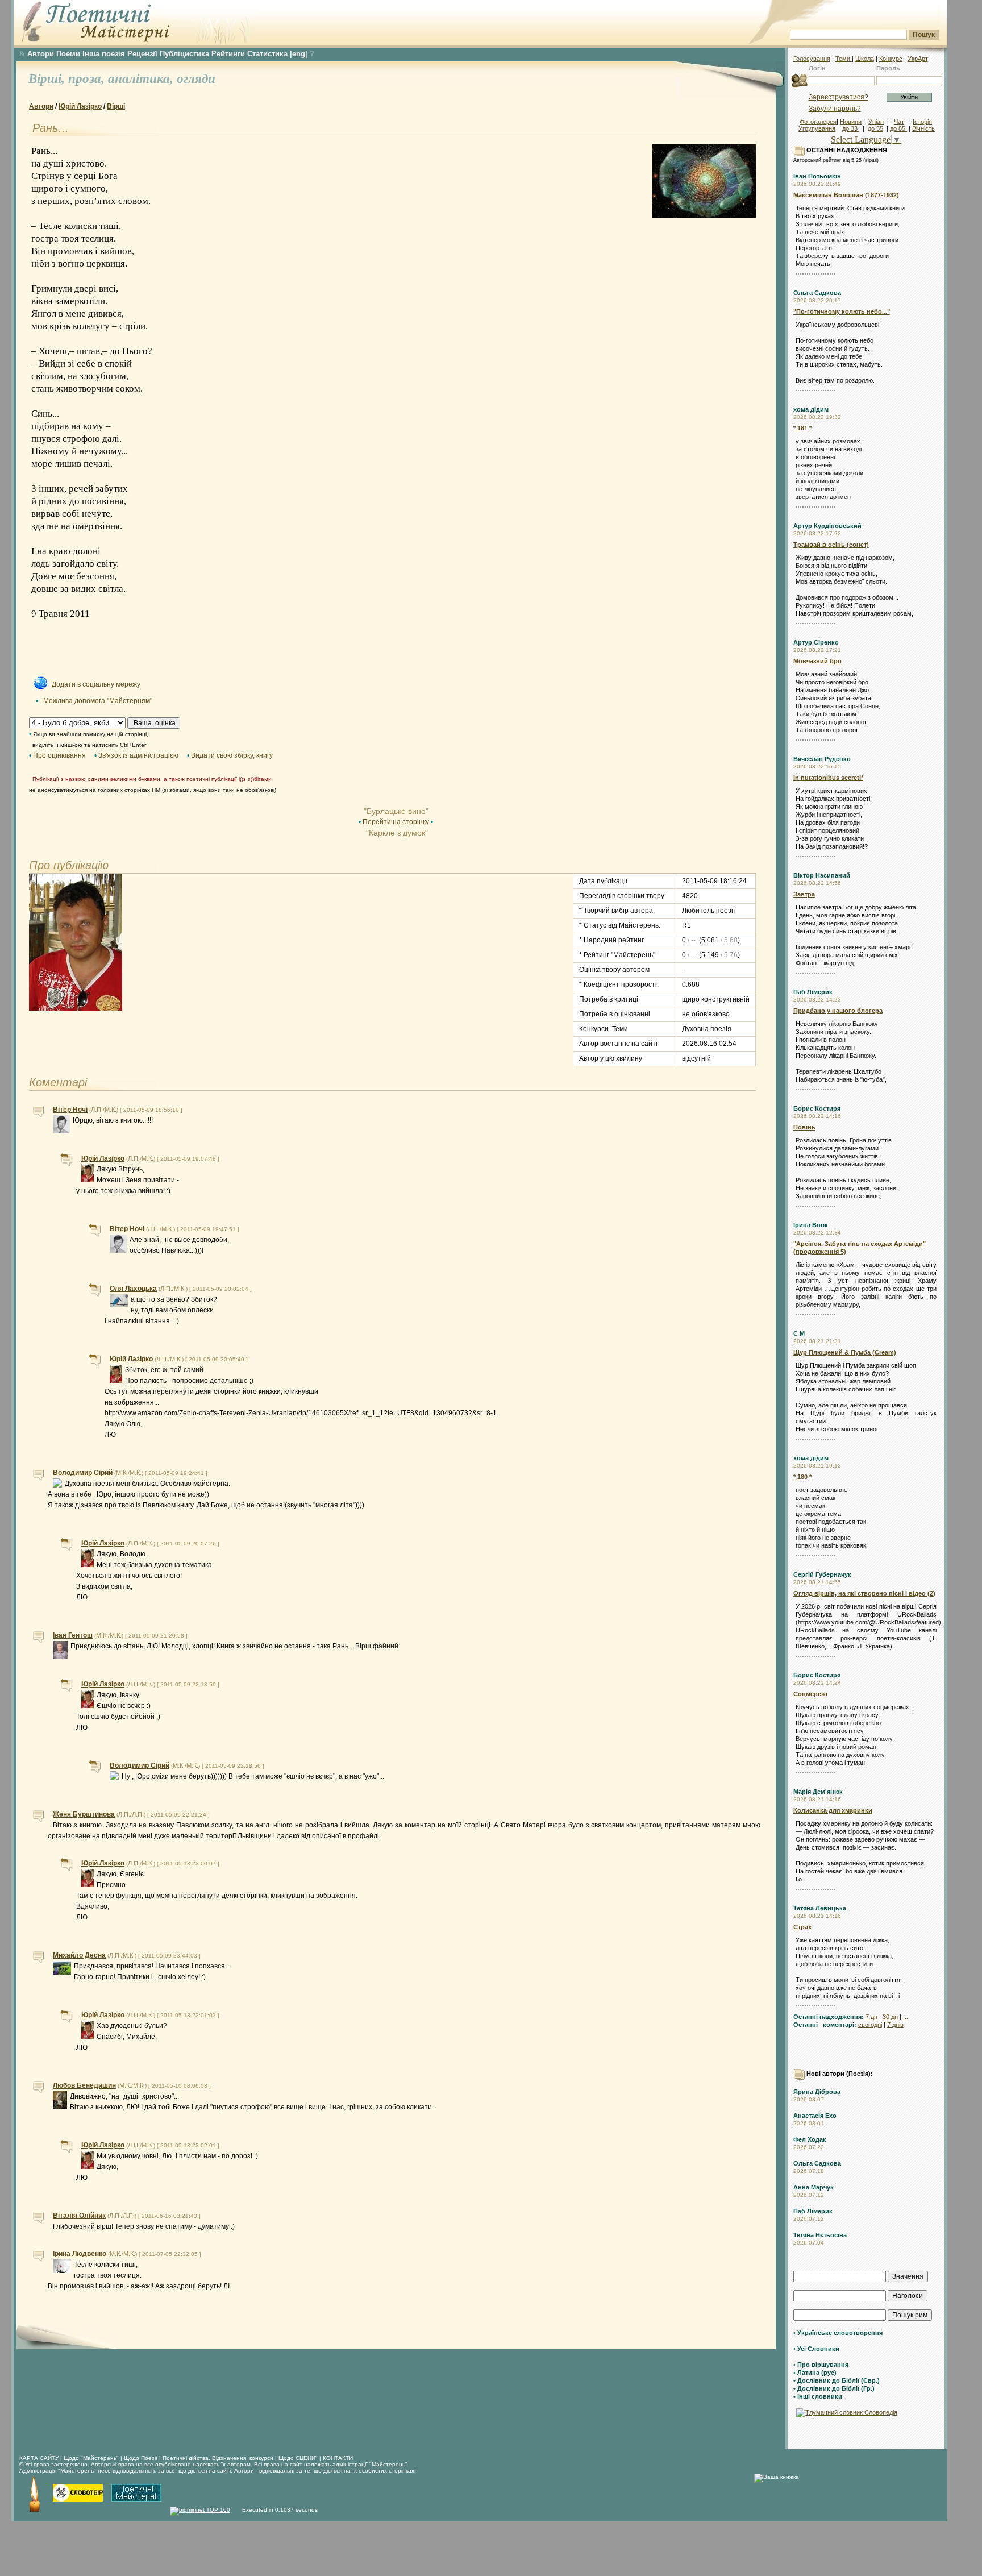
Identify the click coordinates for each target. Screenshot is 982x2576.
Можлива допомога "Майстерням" (98, 701)
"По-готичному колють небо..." (842, 311)
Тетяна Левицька (820, 1908)
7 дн (871, 2017)
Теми (844, 59)
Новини (851, 122)
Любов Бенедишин (84, 2085)
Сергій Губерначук (822, 1574)
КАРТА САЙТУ (39, 2458)
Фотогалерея (818, 122)
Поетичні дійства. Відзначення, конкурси (218, 2458)
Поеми (68, 54)
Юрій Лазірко (80, 106)
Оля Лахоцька (133, 1289)
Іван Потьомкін (817, 176)
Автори (41, 54)
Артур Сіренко (816, 642)
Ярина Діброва (817, 2092)
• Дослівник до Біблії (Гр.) (834, 2388)
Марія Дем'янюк (818, 1792)
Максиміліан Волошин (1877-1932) (846, 195)
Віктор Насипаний (822, 875)
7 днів (895, 2025)
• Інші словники (818, 2396)
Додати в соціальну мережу (96, 684)
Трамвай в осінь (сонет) (831, 545)
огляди (196, 79)
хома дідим (811, 409)
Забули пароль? (835, 109)
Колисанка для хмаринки (833, 1810)
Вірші (116, 106)
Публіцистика (184, 54)
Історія (922, 122)
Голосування (812, 59)
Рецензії (142, 54)
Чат (899, 122)
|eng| (299, 54)
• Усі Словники (816, 2349)
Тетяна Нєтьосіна (820, 2235)
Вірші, (48, 79)
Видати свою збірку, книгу (232, 755)
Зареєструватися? (839, 97)
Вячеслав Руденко (822, 759)
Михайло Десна (79, 1955)
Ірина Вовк (811, 1225)
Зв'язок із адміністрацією (138, 755)
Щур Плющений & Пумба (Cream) (845, 1352)
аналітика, (142, 79)
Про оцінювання (59, 755)
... (906, 2017)
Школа (865, 59)
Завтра (804, 894)
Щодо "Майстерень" (92, 2458)
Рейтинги (228, 54)
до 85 (898, 128)
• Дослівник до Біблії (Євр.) (837, 2380)
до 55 (875, 128)
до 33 (851, 128)
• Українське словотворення (838, 2333)
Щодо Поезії (142, 2458)
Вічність (923, 128)
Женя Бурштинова (84, 1814)
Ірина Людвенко (80, 2254)
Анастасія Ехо (815, 2116)
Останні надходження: (829, 2017)
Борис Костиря (817, 1108)
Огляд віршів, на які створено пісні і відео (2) (864, 1593)
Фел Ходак (810, 2139)
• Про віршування (821, 2365)
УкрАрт (918, 59)
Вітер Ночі (70, 1110)
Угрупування (817, 128)
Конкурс (891, 59)
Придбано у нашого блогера (838, 1011)
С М (799, 1333)
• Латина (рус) (815, 2373)
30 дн (890, 2017)
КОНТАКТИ (338, 2458)
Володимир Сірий (83, 1473)
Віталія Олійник (79, 2216)
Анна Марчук (814, 2187)
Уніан (876, 122)
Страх (802, 1927)
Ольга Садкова (817, 293)
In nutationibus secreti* (828, 778)
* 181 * (802, 428)
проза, (88, 79)
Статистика (267, 54)
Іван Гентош (73, 1635)
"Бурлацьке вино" (396, 811)
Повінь (804, 1127)
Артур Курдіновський (827, 526)
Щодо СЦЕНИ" (298, 2458)
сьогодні (870, 2025)
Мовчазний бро (817, 661)
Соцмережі (810, 1694)
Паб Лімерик (813, 992)
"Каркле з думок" (396, 833)
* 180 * (802, 1477)
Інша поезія (104, 54)
